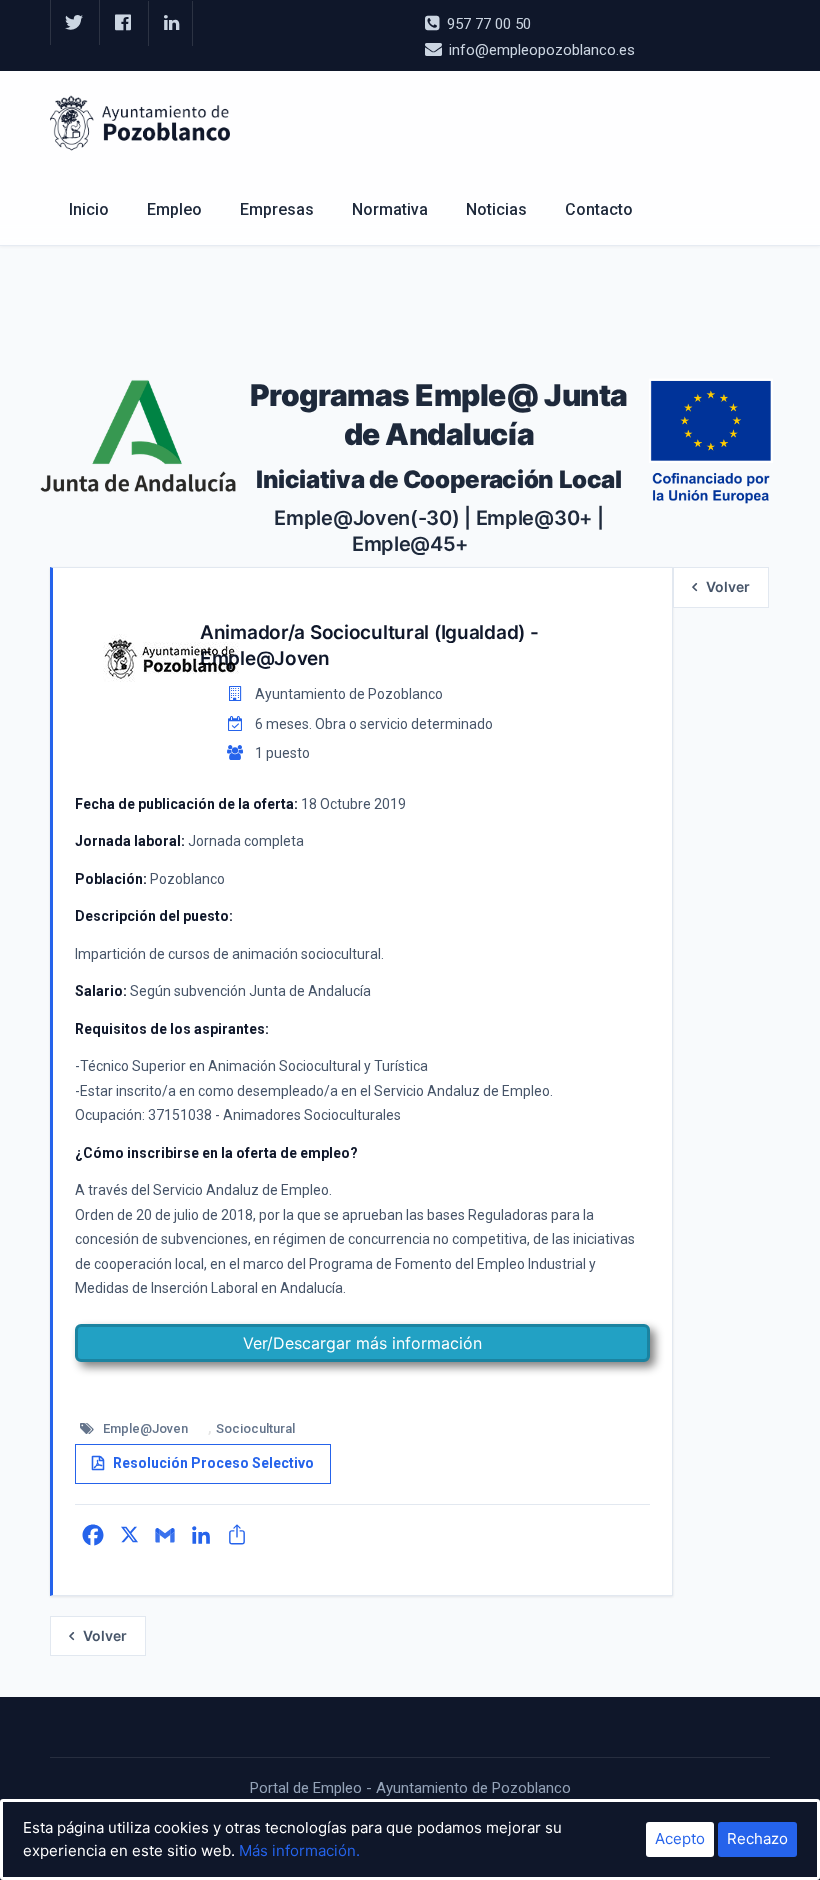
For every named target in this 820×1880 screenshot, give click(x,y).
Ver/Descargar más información (362, 1343)
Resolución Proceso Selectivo (213, 1463)
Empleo (174, 209)
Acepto (680, 1838)
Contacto (599, 209)
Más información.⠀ (305, 1850)
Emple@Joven (145, 1428)
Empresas (277, 209)
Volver (728, 586)
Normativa (390, 209)
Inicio (89, 209)
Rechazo (757, 1838)
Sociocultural (255, 1428)
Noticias (496, 209)
